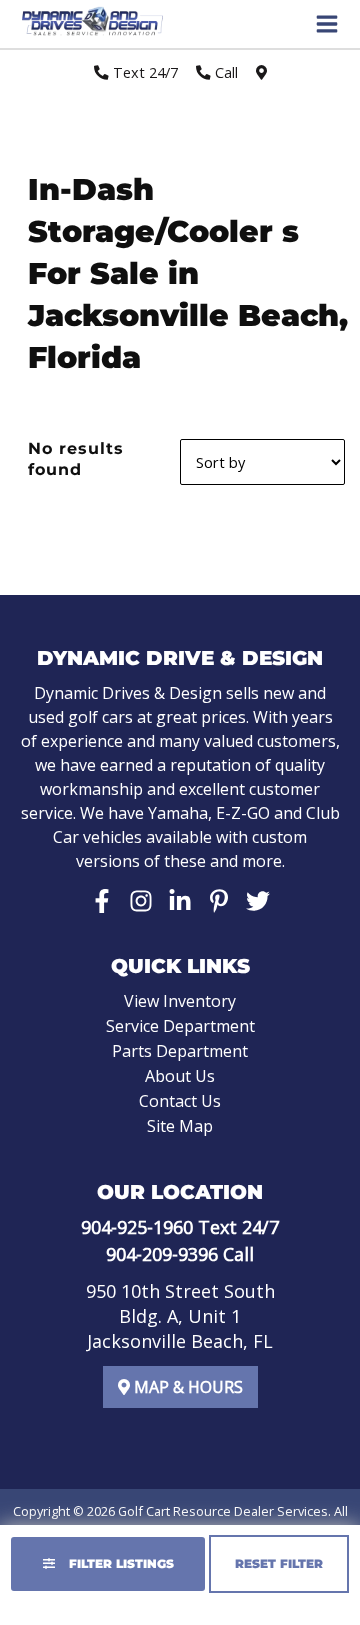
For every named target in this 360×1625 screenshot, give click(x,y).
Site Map (180, 1126)
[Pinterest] (219, 901)
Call (224, 72)
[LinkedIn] (180, 901)
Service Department (180, 1026)
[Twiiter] (258, 901)
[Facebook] (102, 901)
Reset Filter (279, 1563)
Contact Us (180, 1101)
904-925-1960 (137, 1227)
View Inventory (180, 1001)
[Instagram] (141, 901)
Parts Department (180, 1051)
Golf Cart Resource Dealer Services (223, 1511)
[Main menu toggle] (327, 24)
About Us (180, 1076)
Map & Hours (186, 1387)
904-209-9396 (162, 1254)
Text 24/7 (143, 72)
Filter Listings (119, 1563)
